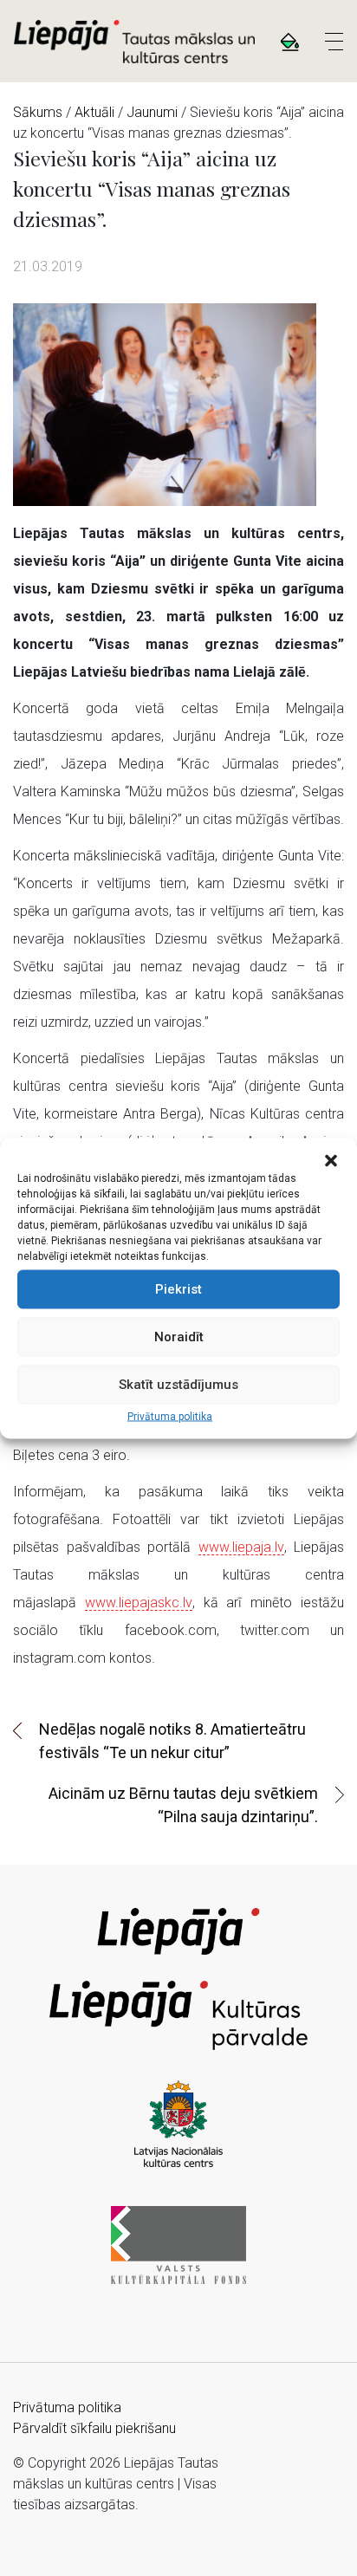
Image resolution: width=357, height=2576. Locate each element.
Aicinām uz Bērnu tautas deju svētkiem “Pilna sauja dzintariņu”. (183, 1805)
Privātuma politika (170, 1416)
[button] (331, 1159)
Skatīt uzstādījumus (178, 1385)
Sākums (38, 112)
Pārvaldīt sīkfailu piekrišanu (94, 2428)
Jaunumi (152, 112)
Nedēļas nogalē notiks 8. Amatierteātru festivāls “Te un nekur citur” (172, 1741)
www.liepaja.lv (241, 1547)
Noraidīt (179, 1337)
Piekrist (178, 1289)
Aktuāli (94, 112)
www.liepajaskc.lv (139, 1603)
